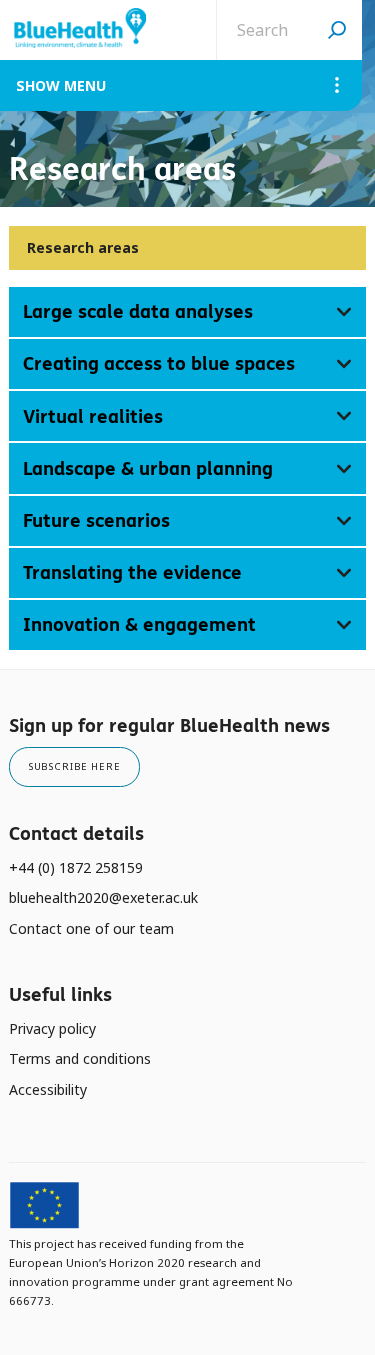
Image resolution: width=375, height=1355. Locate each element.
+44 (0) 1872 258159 (76, 867)
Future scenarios (96, 520)
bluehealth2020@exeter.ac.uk (103, 897)
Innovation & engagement (139, 624)
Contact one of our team (91, 928)
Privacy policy (52, 1028)
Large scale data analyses (138, 311)
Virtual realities (93, 416)
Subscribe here (74, 766)
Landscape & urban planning (148, 468)
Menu (85, 85)
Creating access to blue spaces (159, 363)
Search (337, 30)
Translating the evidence (132, 572)
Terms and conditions (80, 1058)
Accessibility (48, 1089)
